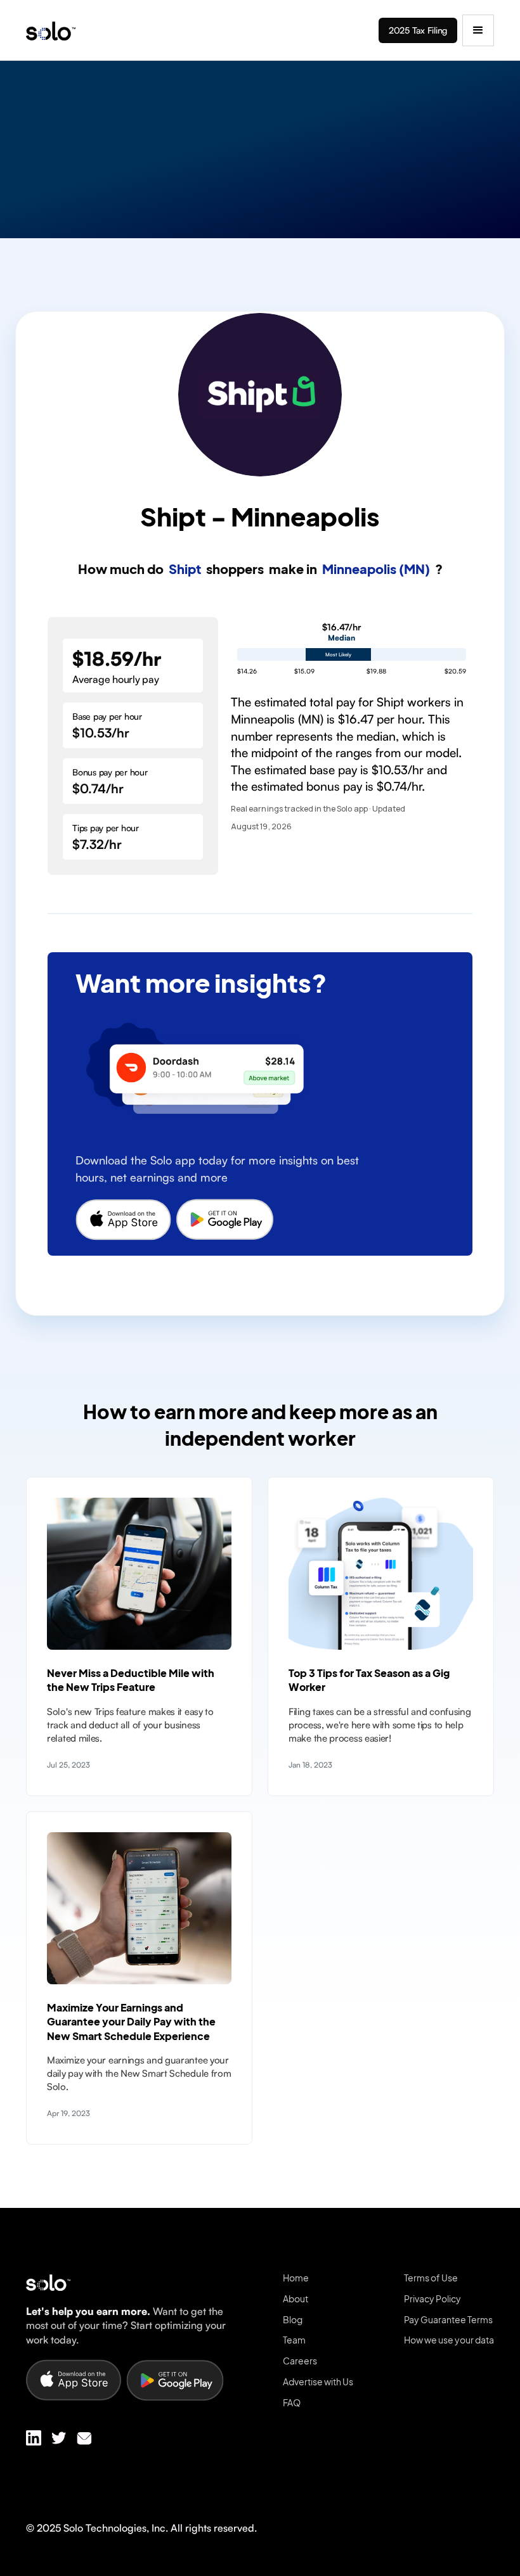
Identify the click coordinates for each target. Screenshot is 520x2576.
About (296, 2299)
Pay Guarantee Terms (448, 2319)
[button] (478, 30)
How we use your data (449, 2340)
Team (294, 2340)
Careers (300, 2361)
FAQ (292, 2402)
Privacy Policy (432, 2299)
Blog (293, 2319)
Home (296, 2278)
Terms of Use (431, 2278)
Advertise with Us (318, 2382)
